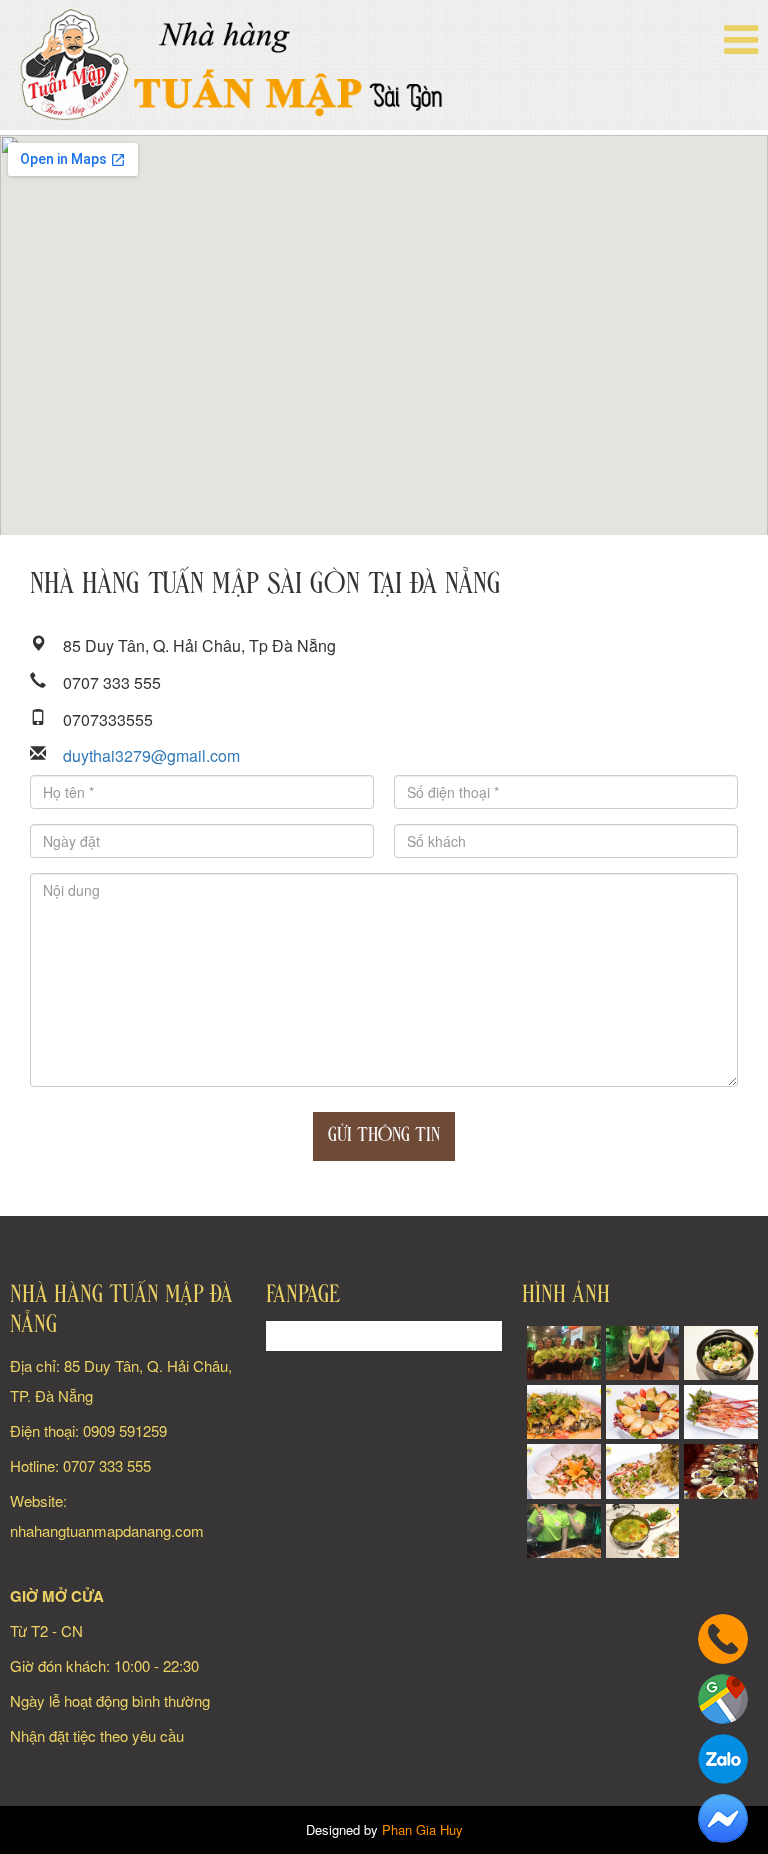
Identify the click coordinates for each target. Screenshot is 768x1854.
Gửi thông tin (384, 1136)
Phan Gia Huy (422, 1829)
